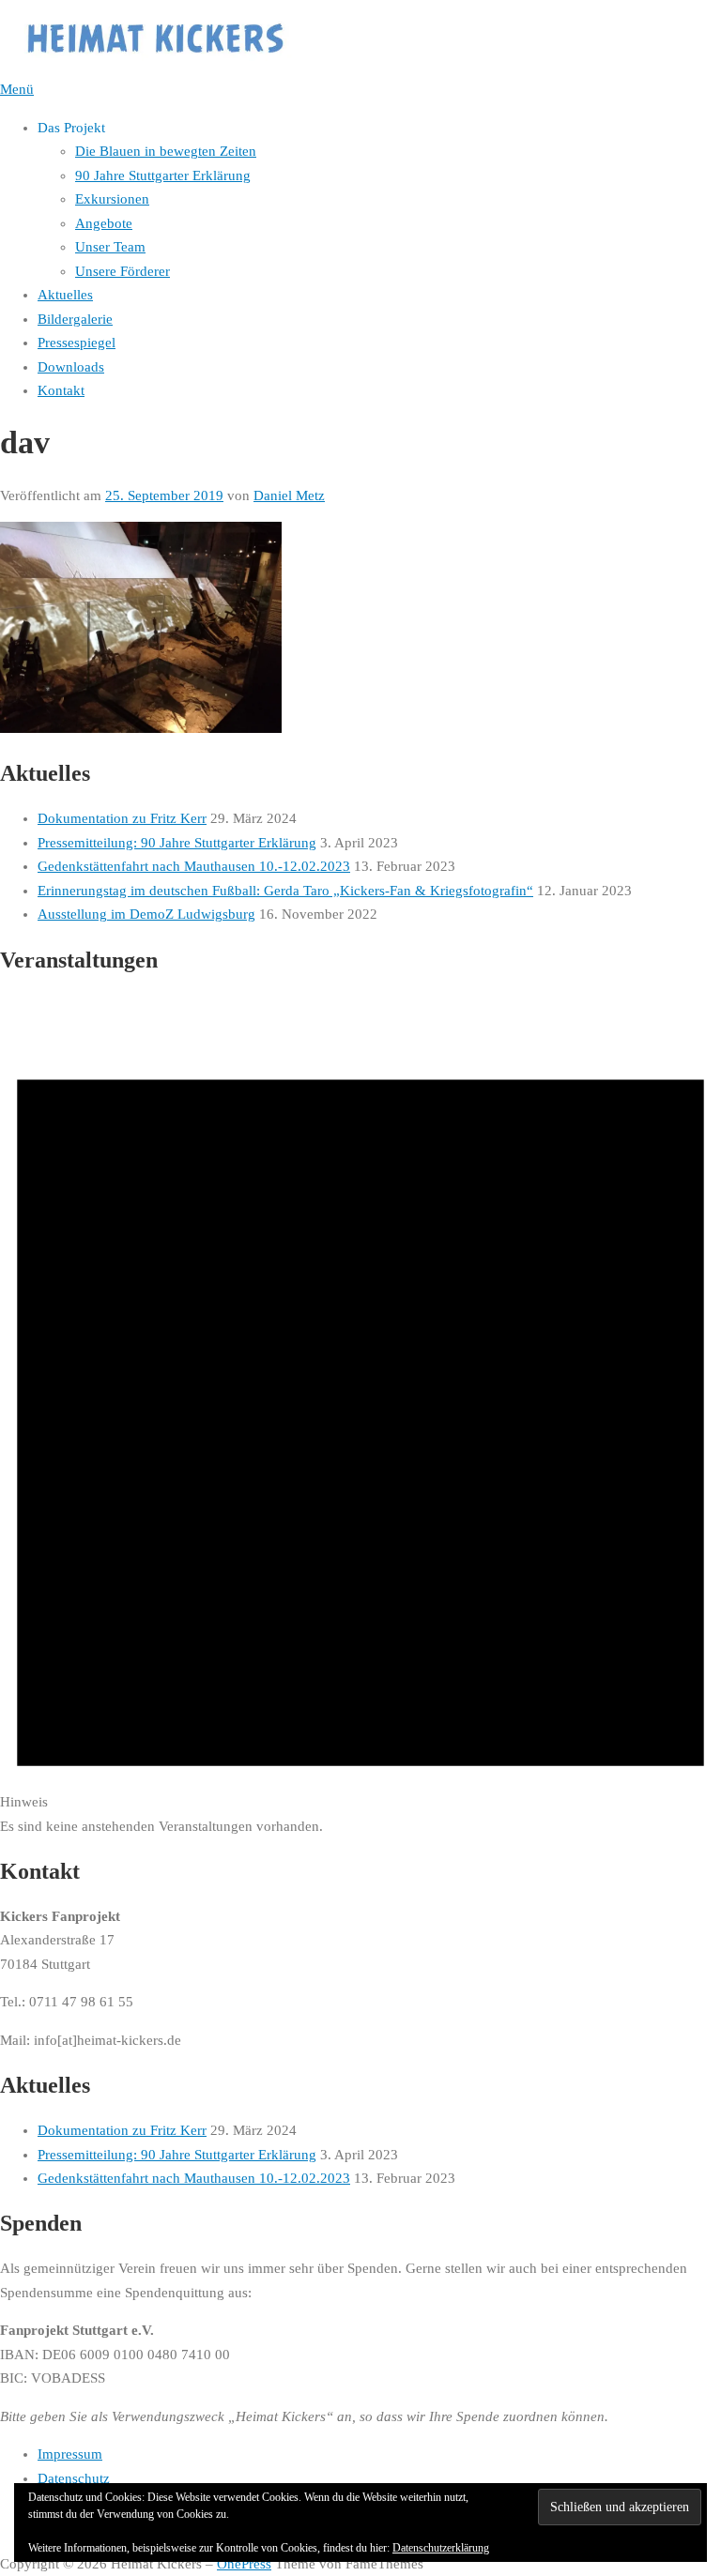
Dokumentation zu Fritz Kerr (122, 818)
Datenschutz (74, 2478)
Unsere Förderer (123, 271)
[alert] (360, 1417)
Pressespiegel (77, 343)
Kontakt (61, 390)
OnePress (244, 2564)
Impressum (70, 2454)
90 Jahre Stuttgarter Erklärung (163, 175)
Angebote (104, 223)
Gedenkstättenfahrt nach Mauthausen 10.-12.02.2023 (194, 866)
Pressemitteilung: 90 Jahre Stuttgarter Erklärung (177, 843)
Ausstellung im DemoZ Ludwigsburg (146, 914)
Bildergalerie (75, 319)
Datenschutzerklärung (441, 2548)
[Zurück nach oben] (9, 2540)
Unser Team (110, 247)
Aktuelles (65, 295)
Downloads (71, 367)
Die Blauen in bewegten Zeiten (166, 151)
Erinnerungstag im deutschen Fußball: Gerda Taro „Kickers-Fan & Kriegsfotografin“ (285, 891)
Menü (17, 89)
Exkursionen (112, 199)
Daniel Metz (289, 495)
